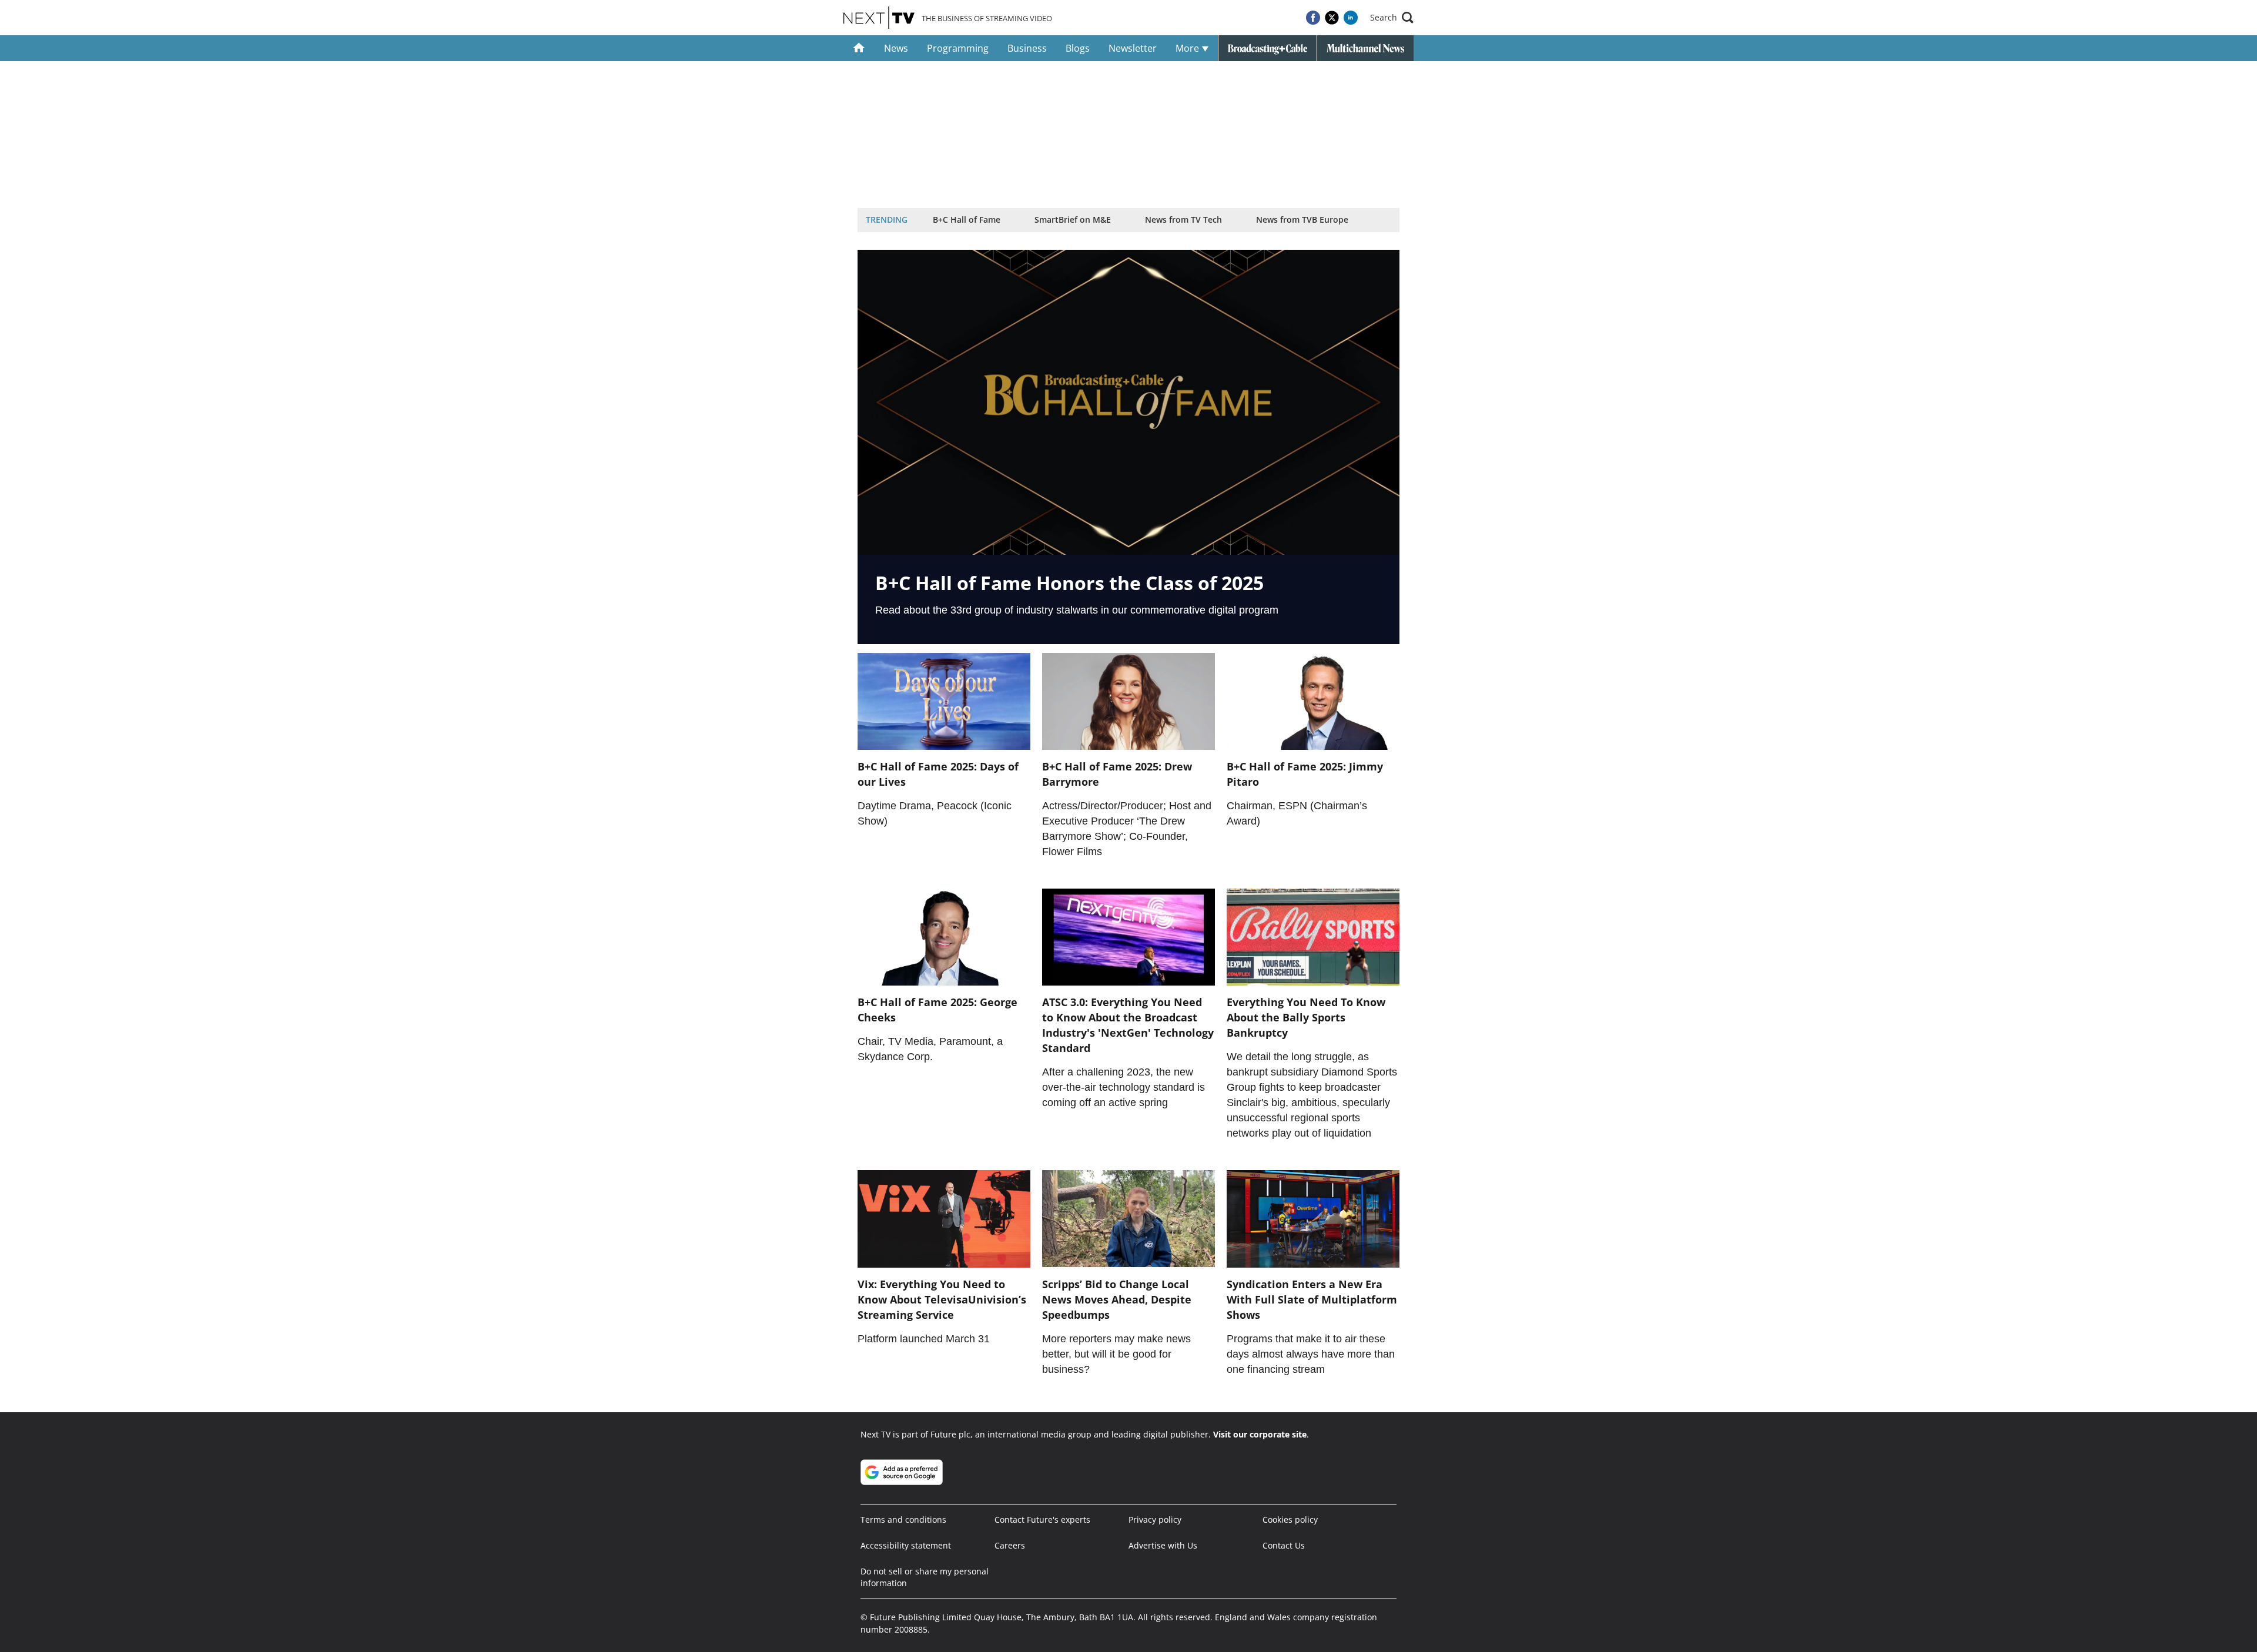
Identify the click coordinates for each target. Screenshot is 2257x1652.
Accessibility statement (906, 1545)
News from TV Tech (1183, 220)
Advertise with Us (1163, 1545)
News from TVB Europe (1302, 220)
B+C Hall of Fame (967, 220)
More (1188, 48)
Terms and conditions (903, 1519)
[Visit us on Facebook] (1313, 18)
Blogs (1078, 48)
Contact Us (1284, 1545)
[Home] (859, 48)
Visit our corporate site (1260, 1434)
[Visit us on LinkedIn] (1351, 18)
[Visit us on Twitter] (1332, 18)
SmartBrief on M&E (1073, 220)
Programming (958, 48)
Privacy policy (1155, 1519)
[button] (1392, 18)
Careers (1010, 1545)
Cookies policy (1290, 1519)
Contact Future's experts (1042, 1519)
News (896, 48)
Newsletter (1133, 48)
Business (1027, 48)
